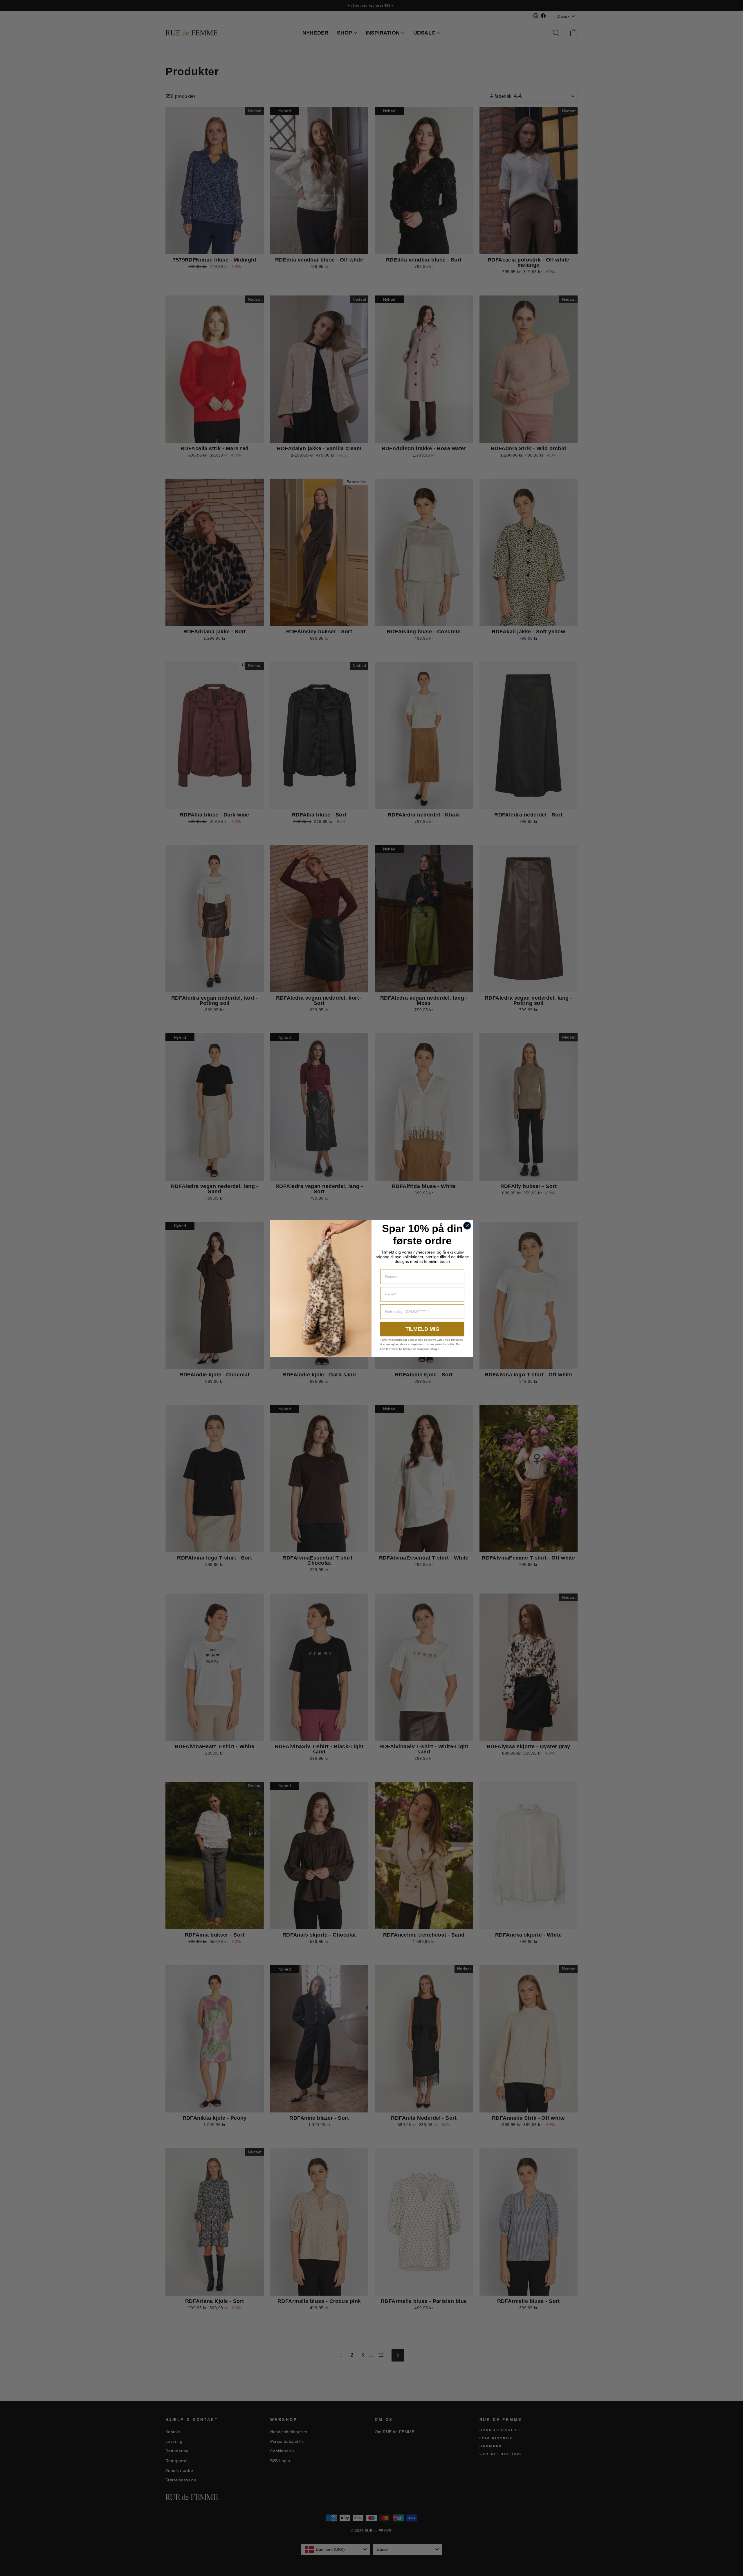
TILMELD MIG (422, 1329)
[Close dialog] (467, 1226)
